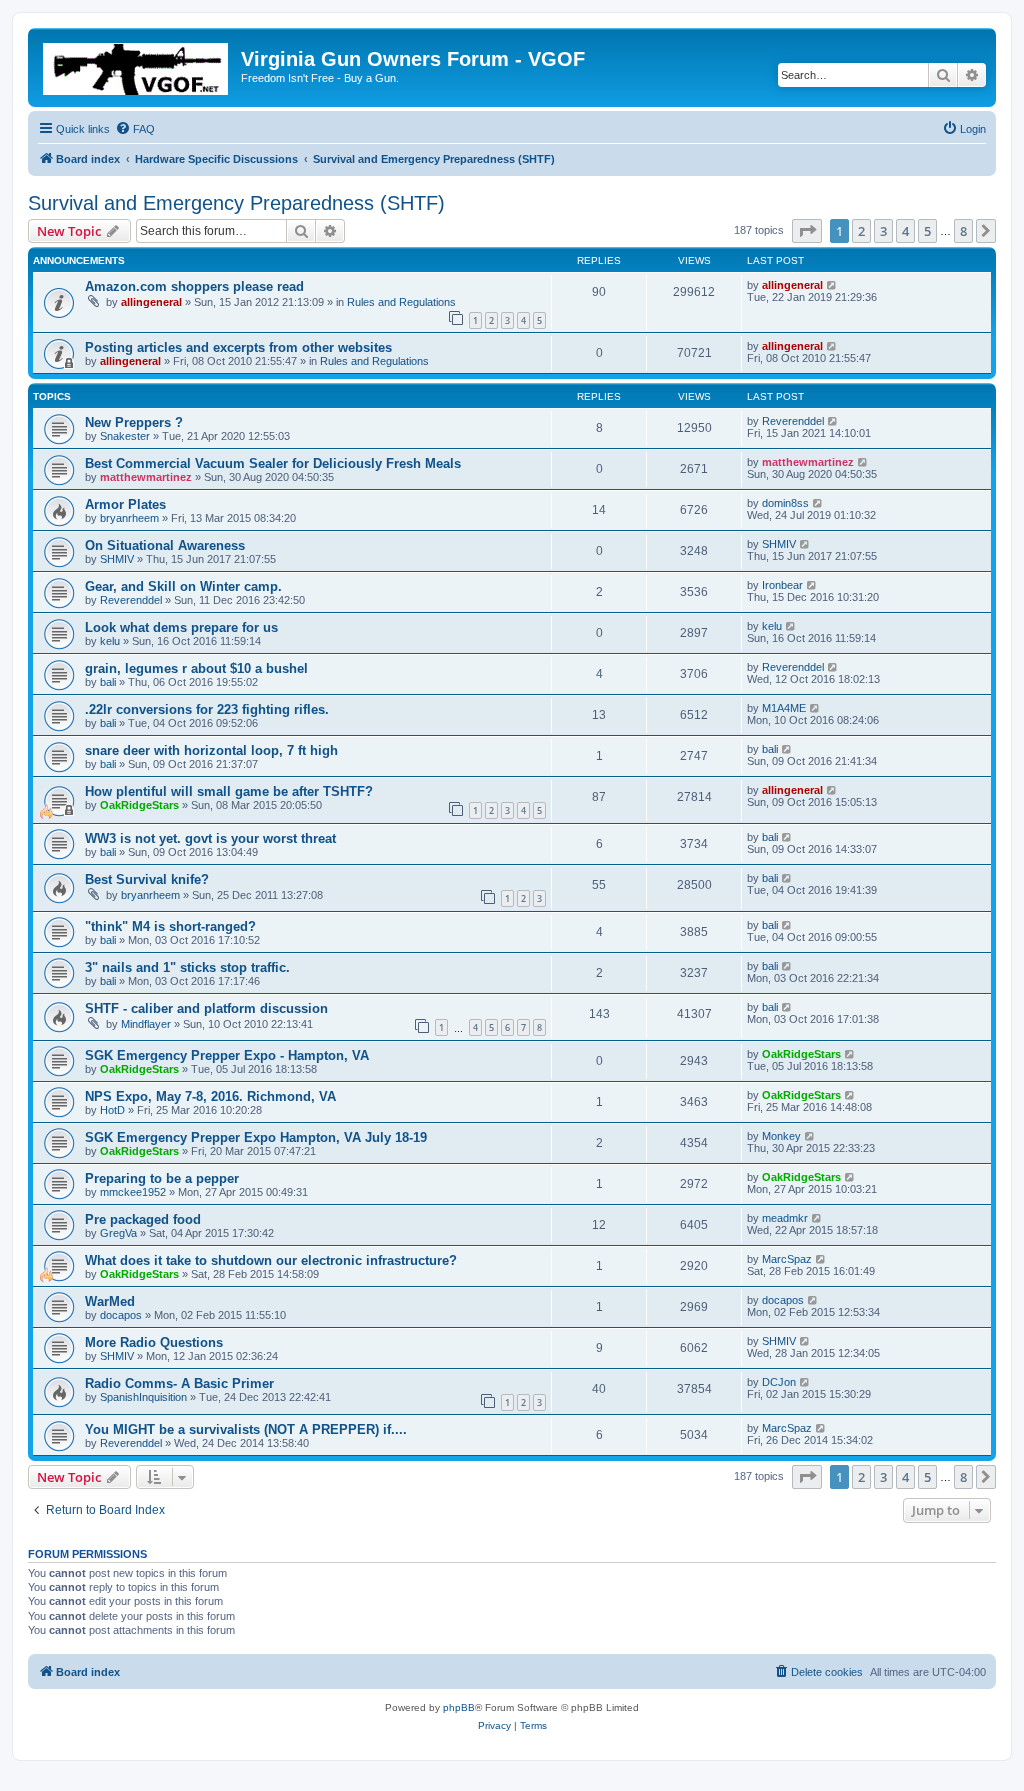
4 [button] (905, 231)
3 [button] (883, 231)
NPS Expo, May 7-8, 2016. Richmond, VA (210, 1096)
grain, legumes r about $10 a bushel (196, 668)
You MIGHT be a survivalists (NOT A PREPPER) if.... (246, 1429)
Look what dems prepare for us (181, 627)
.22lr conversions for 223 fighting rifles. (207, 709)
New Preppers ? (134, 422)
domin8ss (785, 503)
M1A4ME (784, 708)
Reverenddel (793, 421)
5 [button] (927, 231)
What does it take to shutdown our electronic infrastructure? (271, 1260)
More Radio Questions (154, 1342)
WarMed (110, 1301)
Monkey (781, 1136)
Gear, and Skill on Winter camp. (183, 586)
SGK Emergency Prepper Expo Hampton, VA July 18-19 (256, 1137)
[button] (807, 231)
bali (108, 682)
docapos (121, 1315)
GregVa (118, 1233)
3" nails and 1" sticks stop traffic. (187, 967)
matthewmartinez (146, 477)
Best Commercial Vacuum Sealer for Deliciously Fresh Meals (273, 463)
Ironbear (782, 585)
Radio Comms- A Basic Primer (179, 1383)
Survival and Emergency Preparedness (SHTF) (236, 203)
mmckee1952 (133, 1192)
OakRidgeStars (139, 805)
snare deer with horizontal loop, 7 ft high (211, 750)
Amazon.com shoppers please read (194, 286)
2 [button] (861, 231)
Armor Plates (125, 504)
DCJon (779, 1382)
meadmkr (785, 1218)
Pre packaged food (143, 1219)
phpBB (459, 1707)
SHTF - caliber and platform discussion (206, 1008)
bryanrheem (129, 518)
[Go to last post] (832, 285)
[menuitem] (135, 129)
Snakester (125, 436)
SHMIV (117, 559)
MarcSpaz (787, 1259)
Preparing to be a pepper (162, 1178)
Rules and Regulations (401, 302)
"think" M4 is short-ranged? (170, 926)
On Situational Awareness (165, 545)
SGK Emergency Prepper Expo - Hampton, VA (227, 1055)
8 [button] (963, 231)
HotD (112, 1110)
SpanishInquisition (143, 1397)
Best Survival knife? (147, 879)
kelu (110, 641)
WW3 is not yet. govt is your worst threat (210, 838)
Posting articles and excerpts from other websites (238, 347)
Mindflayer (146, 1024)
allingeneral (151, 302)
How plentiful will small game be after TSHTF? (229, 791)
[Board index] (137, 65)
